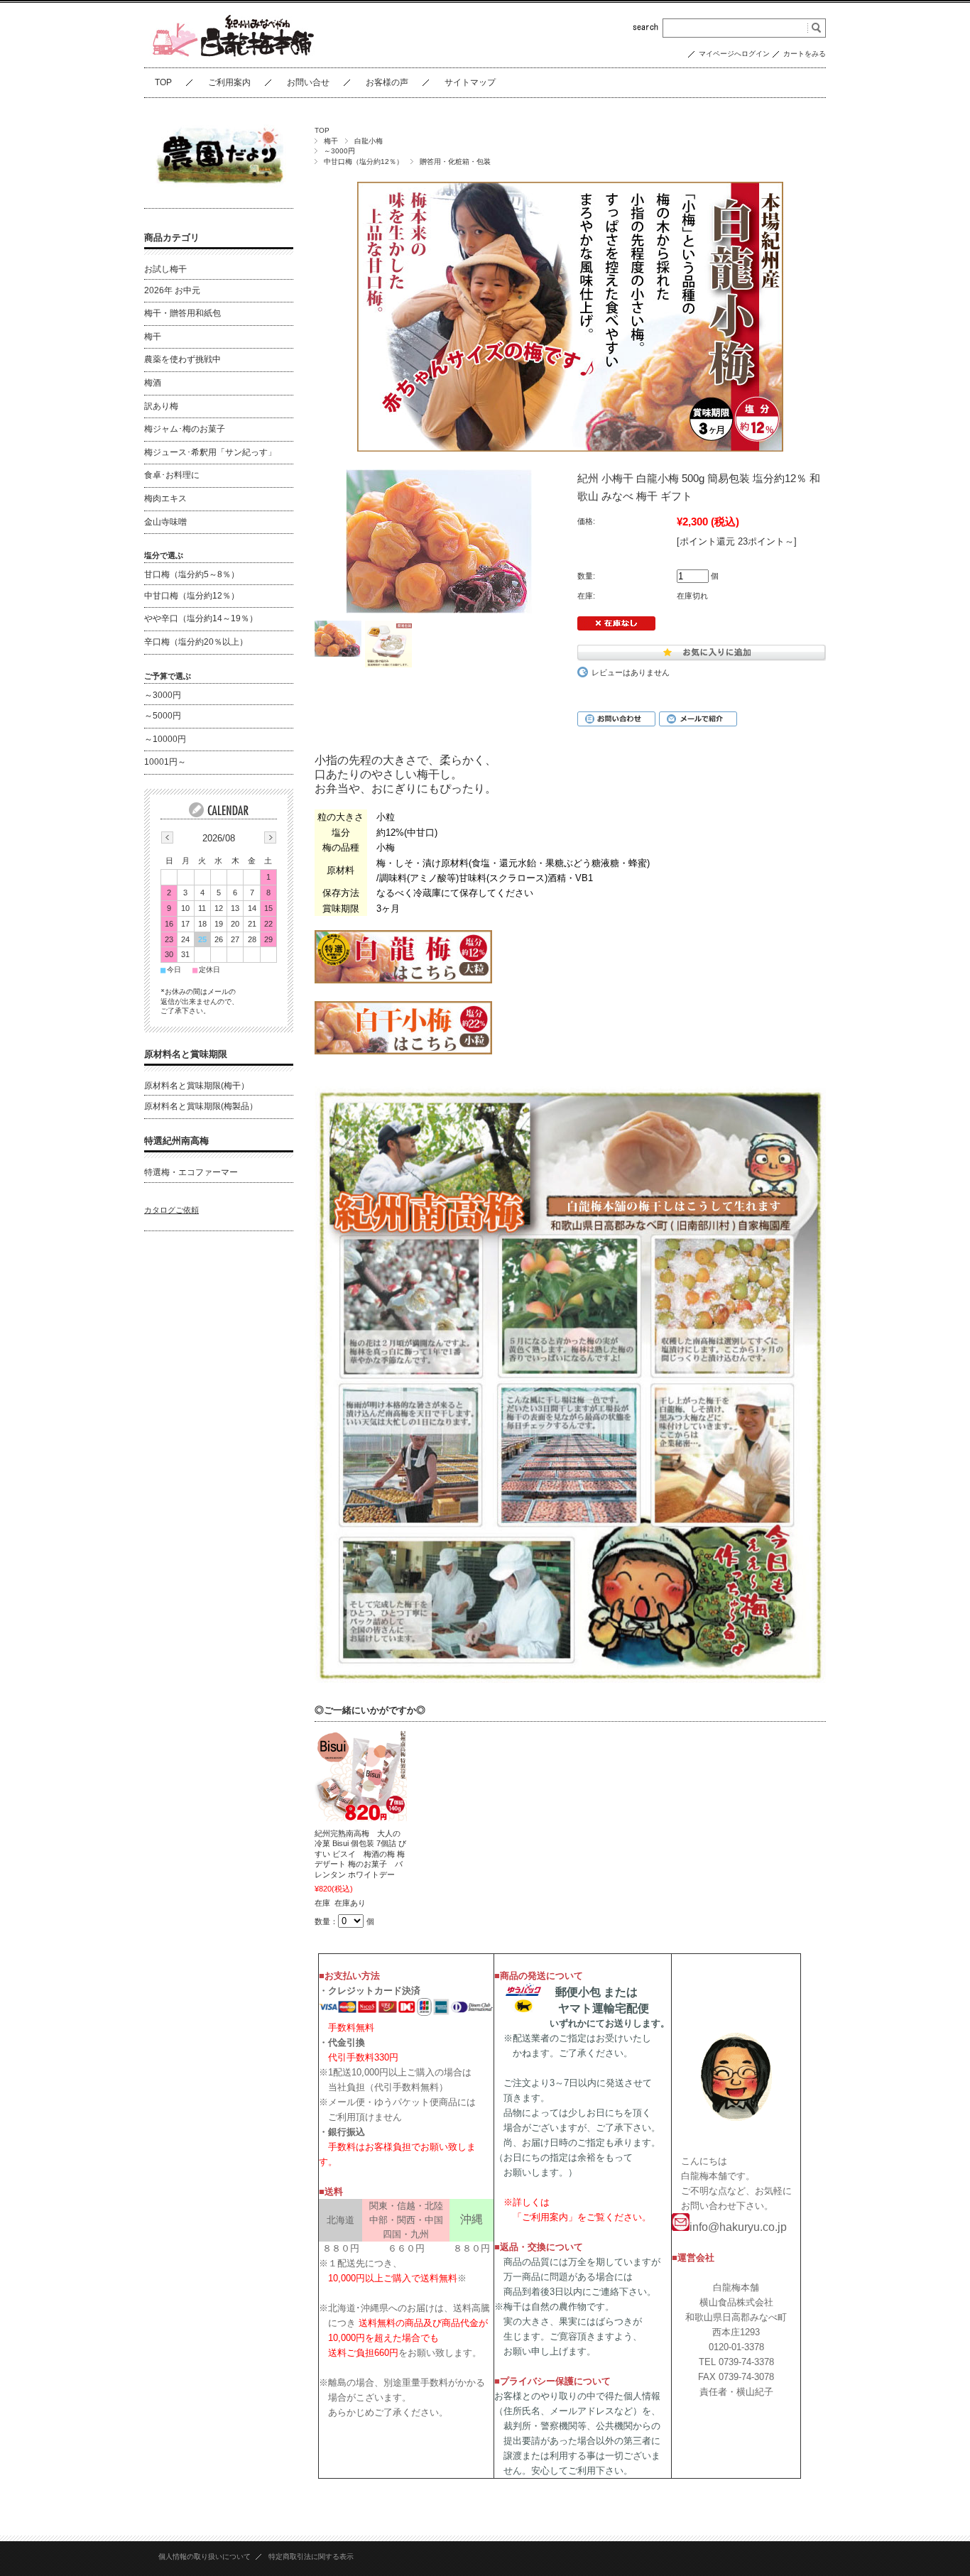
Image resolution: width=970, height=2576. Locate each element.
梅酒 (153, 383)
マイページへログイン (734, 54)
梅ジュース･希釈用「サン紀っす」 (210, 452)
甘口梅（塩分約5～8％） (192, 574)
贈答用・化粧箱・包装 (455, 162)
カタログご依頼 (171, 1210)
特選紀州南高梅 (176, 1141)
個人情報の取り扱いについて (205, 2556)
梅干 (331, 141)
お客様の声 (387, 82)
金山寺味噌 (165, 522)
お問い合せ (308, 82)
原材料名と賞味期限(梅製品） (201, 1106)
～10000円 (165, 739)
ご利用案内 (229, 82)
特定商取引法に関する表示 (311, 2556)
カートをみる (805, 54)
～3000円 (339, 151)
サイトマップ (470, 82)
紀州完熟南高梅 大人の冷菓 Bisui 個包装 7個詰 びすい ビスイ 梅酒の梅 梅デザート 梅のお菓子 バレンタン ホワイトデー (360, 1854)
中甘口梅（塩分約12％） (364, 162)
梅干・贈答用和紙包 (182, 313)
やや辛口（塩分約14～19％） (201, 618)
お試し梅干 (165, 269)
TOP (163, 82)
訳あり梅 (161, 406)
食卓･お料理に (172, 475)
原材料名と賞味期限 (186, 1054)
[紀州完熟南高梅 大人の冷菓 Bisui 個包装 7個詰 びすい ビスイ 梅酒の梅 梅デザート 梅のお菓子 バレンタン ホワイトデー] (361, 1775)
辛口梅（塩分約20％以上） (196, 642)
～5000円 (163, 716)
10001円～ (165, 762)
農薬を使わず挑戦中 (182, 359)
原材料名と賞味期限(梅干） (197, 1086)
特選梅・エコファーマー (191, 1172)
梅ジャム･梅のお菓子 (185, 429)
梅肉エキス (165, 498)
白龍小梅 (369, 141)
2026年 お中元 (172, 290)
